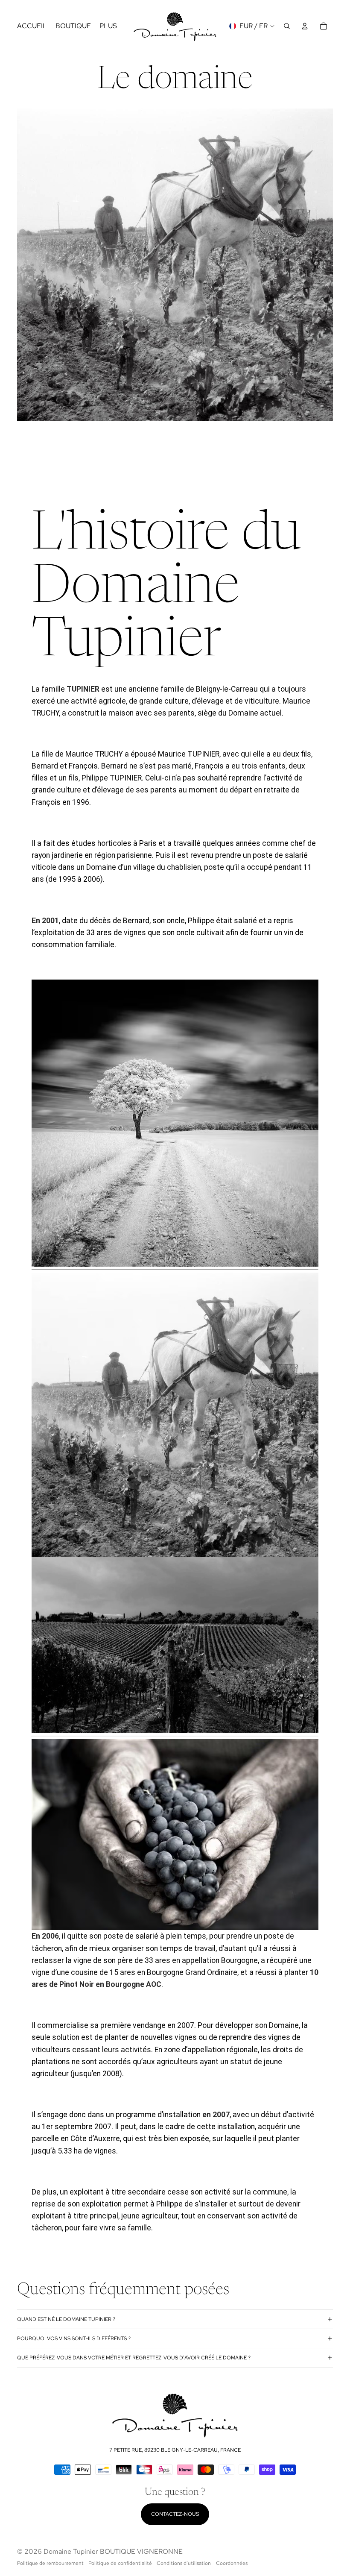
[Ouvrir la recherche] (287, 26)
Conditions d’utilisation (184, 2563)
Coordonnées (232, 2563)
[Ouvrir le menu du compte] (305, 26)
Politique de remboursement (50, 2563)
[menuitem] (108, 26)
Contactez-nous (175, 2514)
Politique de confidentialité (120, 2563)
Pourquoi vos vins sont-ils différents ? (74, 2338)
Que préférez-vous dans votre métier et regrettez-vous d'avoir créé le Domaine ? (134, 2358)
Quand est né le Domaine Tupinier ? (66, 2319)
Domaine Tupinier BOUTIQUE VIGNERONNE (113, 2551)
